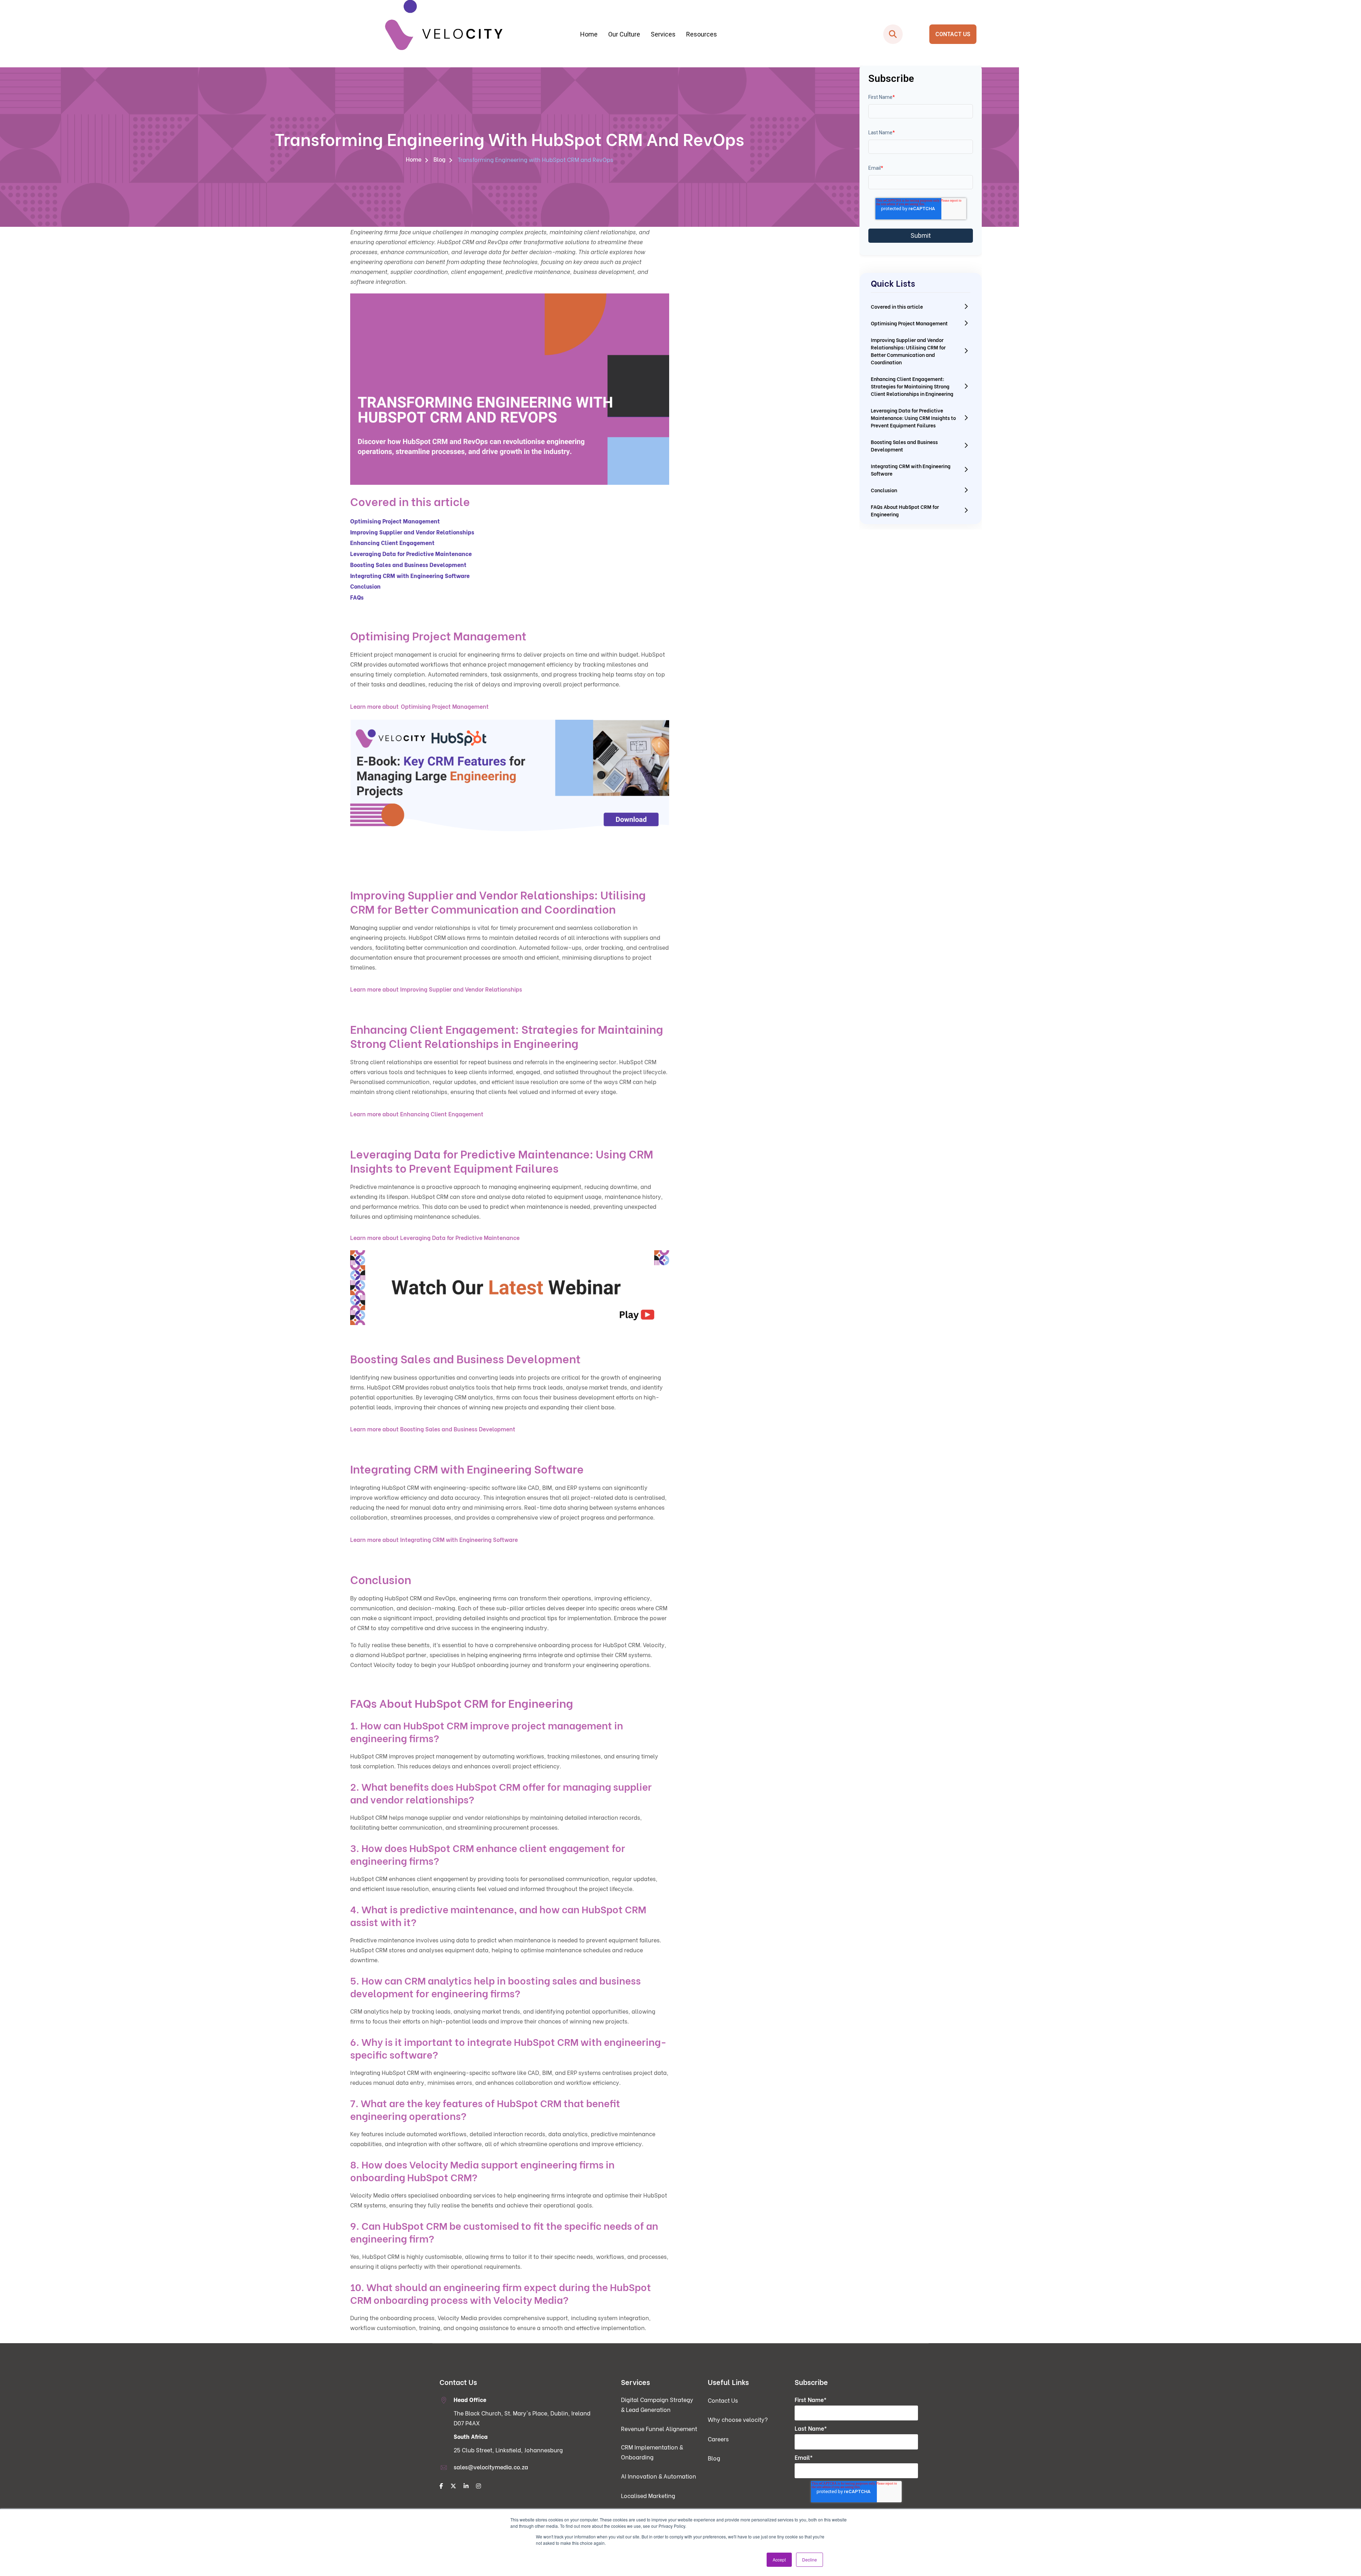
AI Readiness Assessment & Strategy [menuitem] (683, 90)
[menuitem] (441, 2486)
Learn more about (374, 706)
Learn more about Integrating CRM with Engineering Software (434, 1539)
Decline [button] (810, 2560)
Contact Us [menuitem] (723, 2400)
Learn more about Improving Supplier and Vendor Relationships (436, 989)
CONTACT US (953, 34)
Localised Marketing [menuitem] (648, 2495)
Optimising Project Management (445, 706)
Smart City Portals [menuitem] (813, 76)
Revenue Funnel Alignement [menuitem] (659, 2428)
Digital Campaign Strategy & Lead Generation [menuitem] (553, 76)
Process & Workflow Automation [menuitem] (683, 76)
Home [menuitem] (589, 34)
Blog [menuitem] (439, 159)
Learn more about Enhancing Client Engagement (417, 1114)
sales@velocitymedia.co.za (491, 2467)
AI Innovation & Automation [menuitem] (659, 2476)
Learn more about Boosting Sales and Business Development (433, 1429)
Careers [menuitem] (718, 2439)
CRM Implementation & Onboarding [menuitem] (553, 104)
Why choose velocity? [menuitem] (738, 2419)
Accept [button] (779, 2560)
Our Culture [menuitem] (624, 34)
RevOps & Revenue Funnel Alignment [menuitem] (553, 90)
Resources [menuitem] (702, 34)
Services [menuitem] (663, 34)
